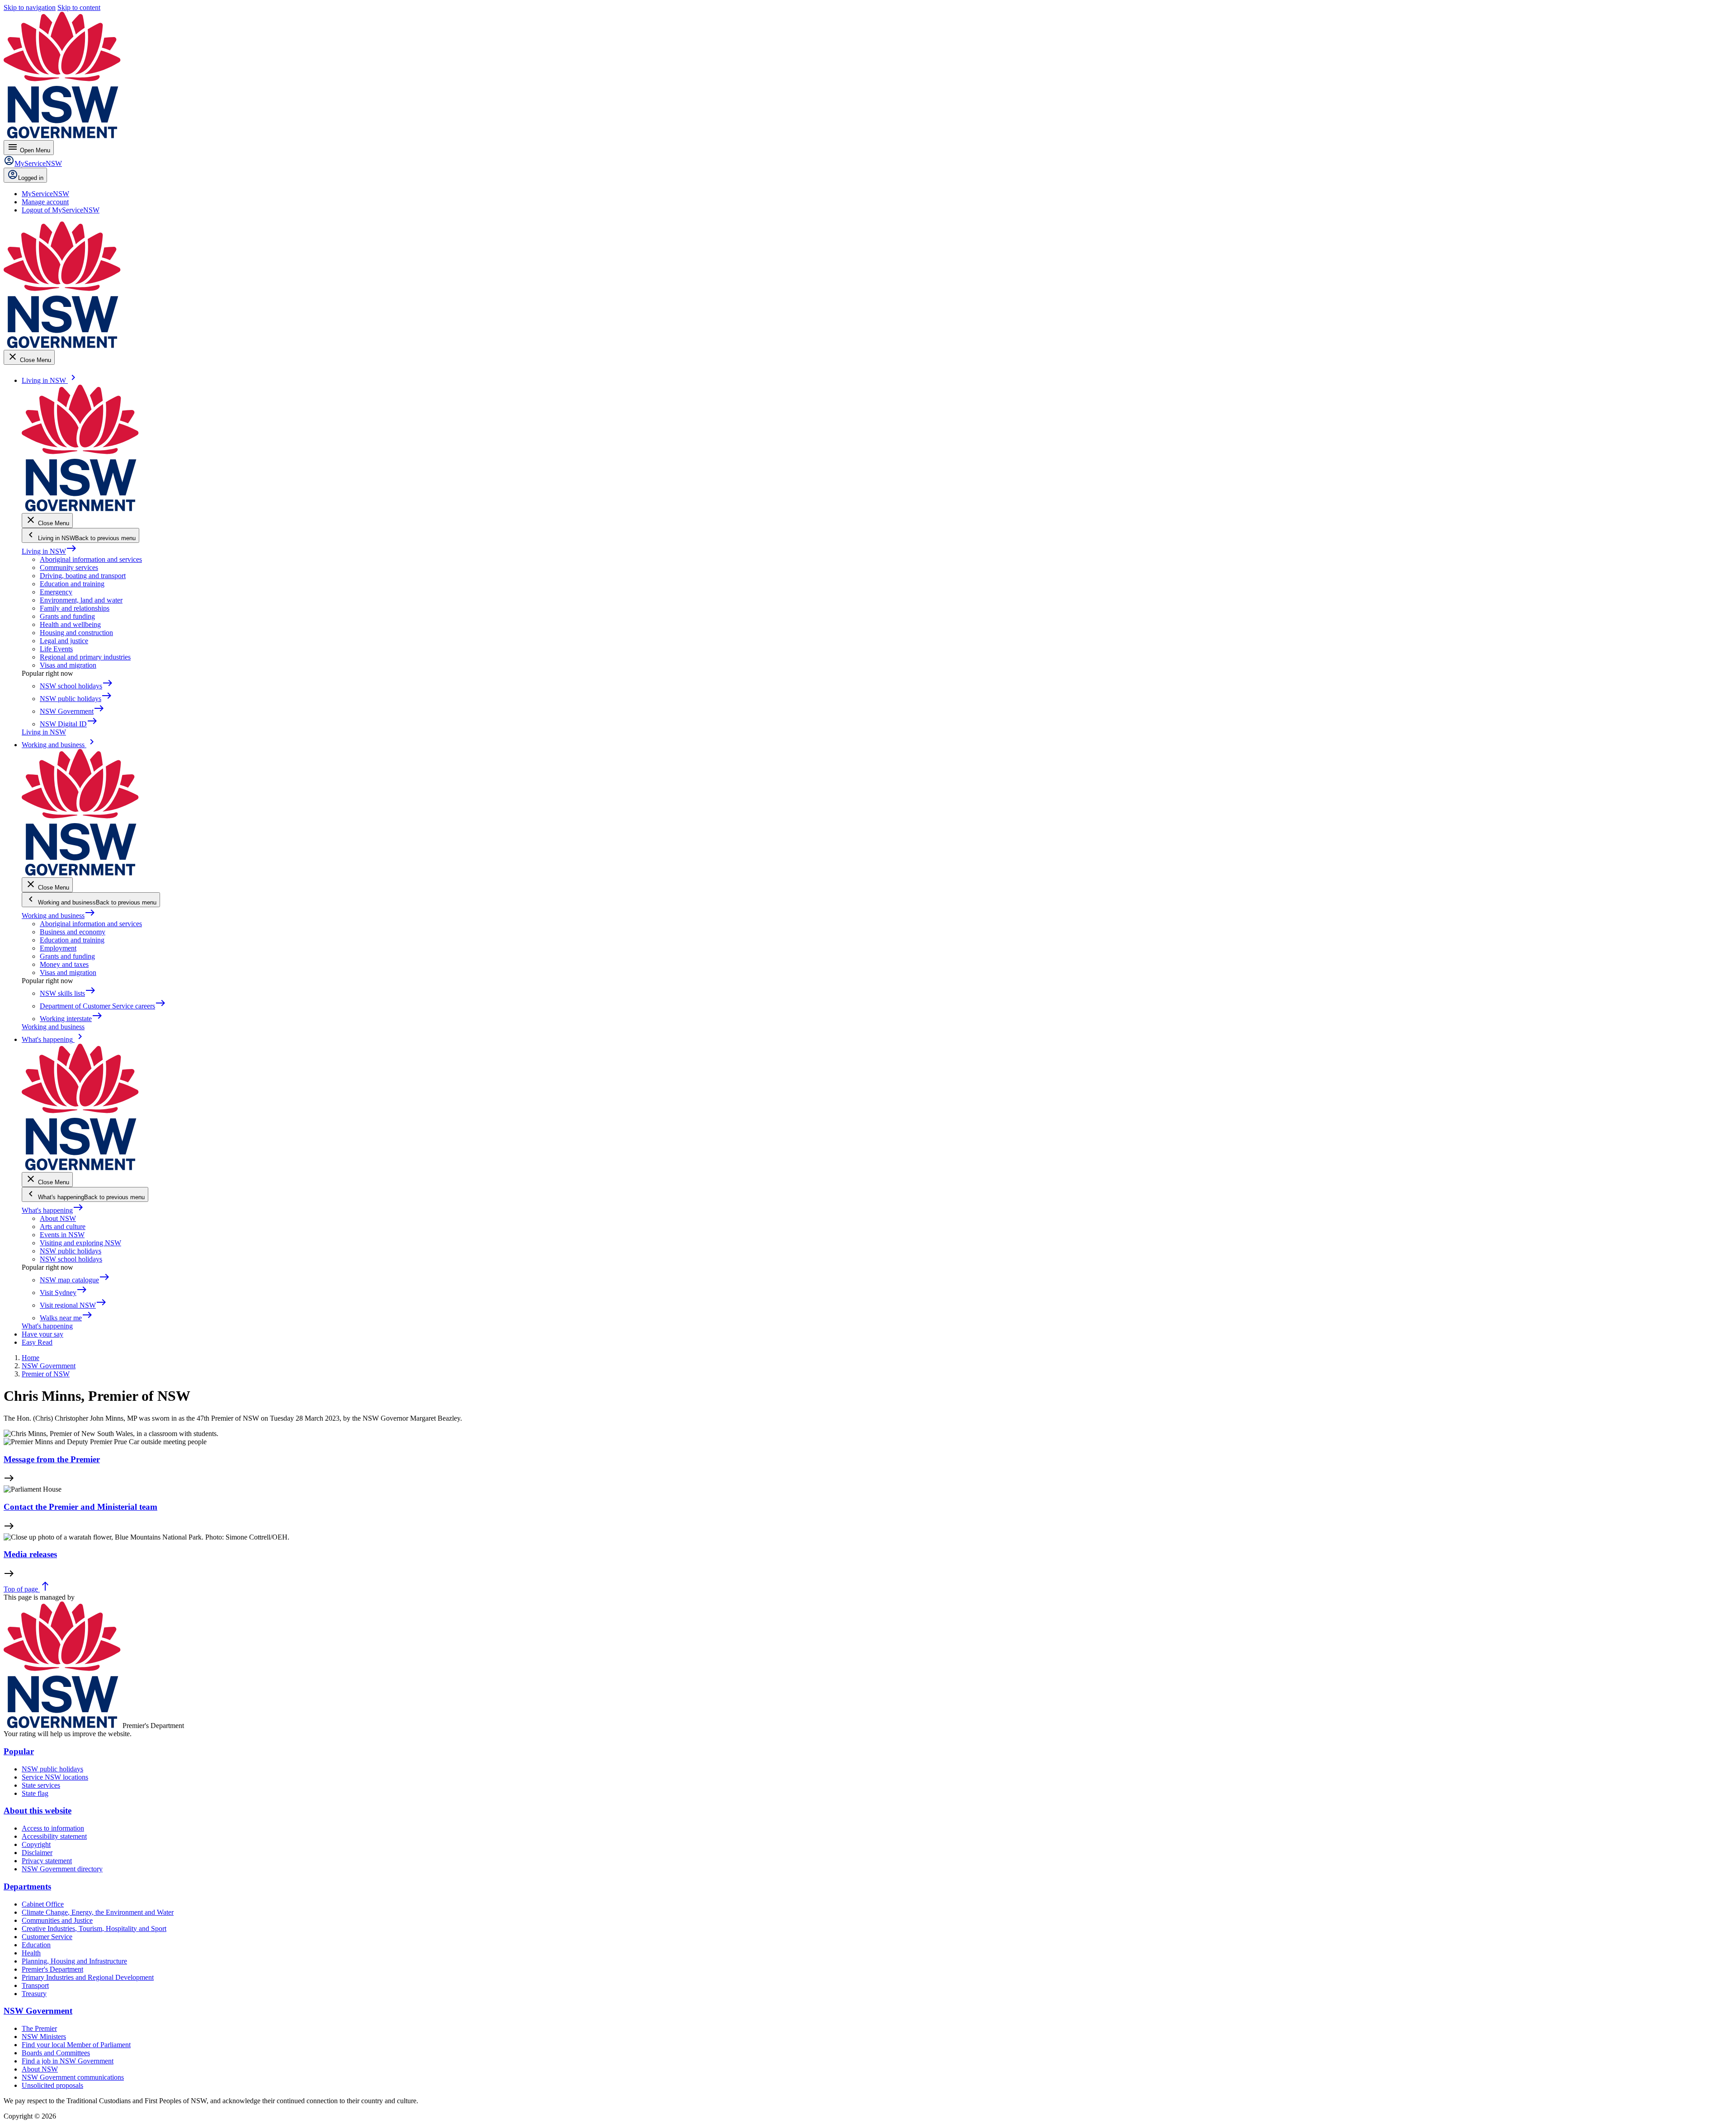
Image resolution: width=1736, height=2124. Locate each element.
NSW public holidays (71, 1251)
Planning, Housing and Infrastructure (74, 1961)
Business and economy (73, 932)
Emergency (56, 592)
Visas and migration (68, 665)
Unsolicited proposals (52, 2085)
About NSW (58, 1218)
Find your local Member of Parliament (76, 2045)
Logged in (31, 178)
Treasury (34, 1994)
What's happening (53, 1210)
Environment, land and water (81, 600)
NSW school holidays (71, 1259)
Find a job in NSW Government (68, 2061)
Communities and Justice (57, 1920)
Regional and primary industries (85, 657)
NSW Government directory (62, 1869)
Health (31, 1953)
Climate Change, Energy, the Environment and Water (98, 1912)
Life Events (56, 649)
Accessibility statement (54, 1836)
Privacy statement (47, 1861)
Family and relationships (75, 608)
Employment (58, 948)
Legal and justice (64, 641)
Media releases (30, 1554)
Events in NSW (62, 1235)
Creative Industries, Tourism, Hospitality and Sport (94, 1929)
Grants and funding (67, 616)
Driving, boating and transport (83, 576)
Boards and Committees (56, 2053)
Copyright (36, 1844)
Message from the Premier (52, 1459)
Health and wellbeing (70, 624)
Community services (69, 567)
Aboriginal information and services (91, 559)
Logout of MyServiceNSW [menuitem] (61, 210)
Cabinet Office (43, 1904)
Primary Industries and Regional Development (88, 1977)
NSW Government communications (73, 2077)
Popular (19, 1751)
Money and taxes (64, 964)
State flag (35, 1793)
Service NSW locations (55, 1777)
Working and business (59, 916)
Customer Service (47, 1937)
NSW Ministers (44, 2037)
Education (36, 1945)
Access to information (53, 1828)
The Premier (39, 2028)
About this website (38, 1811)
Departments (27, 1886)
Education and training (72, 584)
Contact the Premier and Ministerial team (80, 1507)
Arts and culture (63, 1227)
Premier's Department (52, 1969)
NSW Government (38, 2011)
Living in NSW (49, 551)
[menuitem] (45, 194)
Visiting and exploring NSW (80, 1243)
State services (41, 1785)
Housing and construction (76, 633)
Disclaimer (37, 1853)
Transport (35, 1985)
